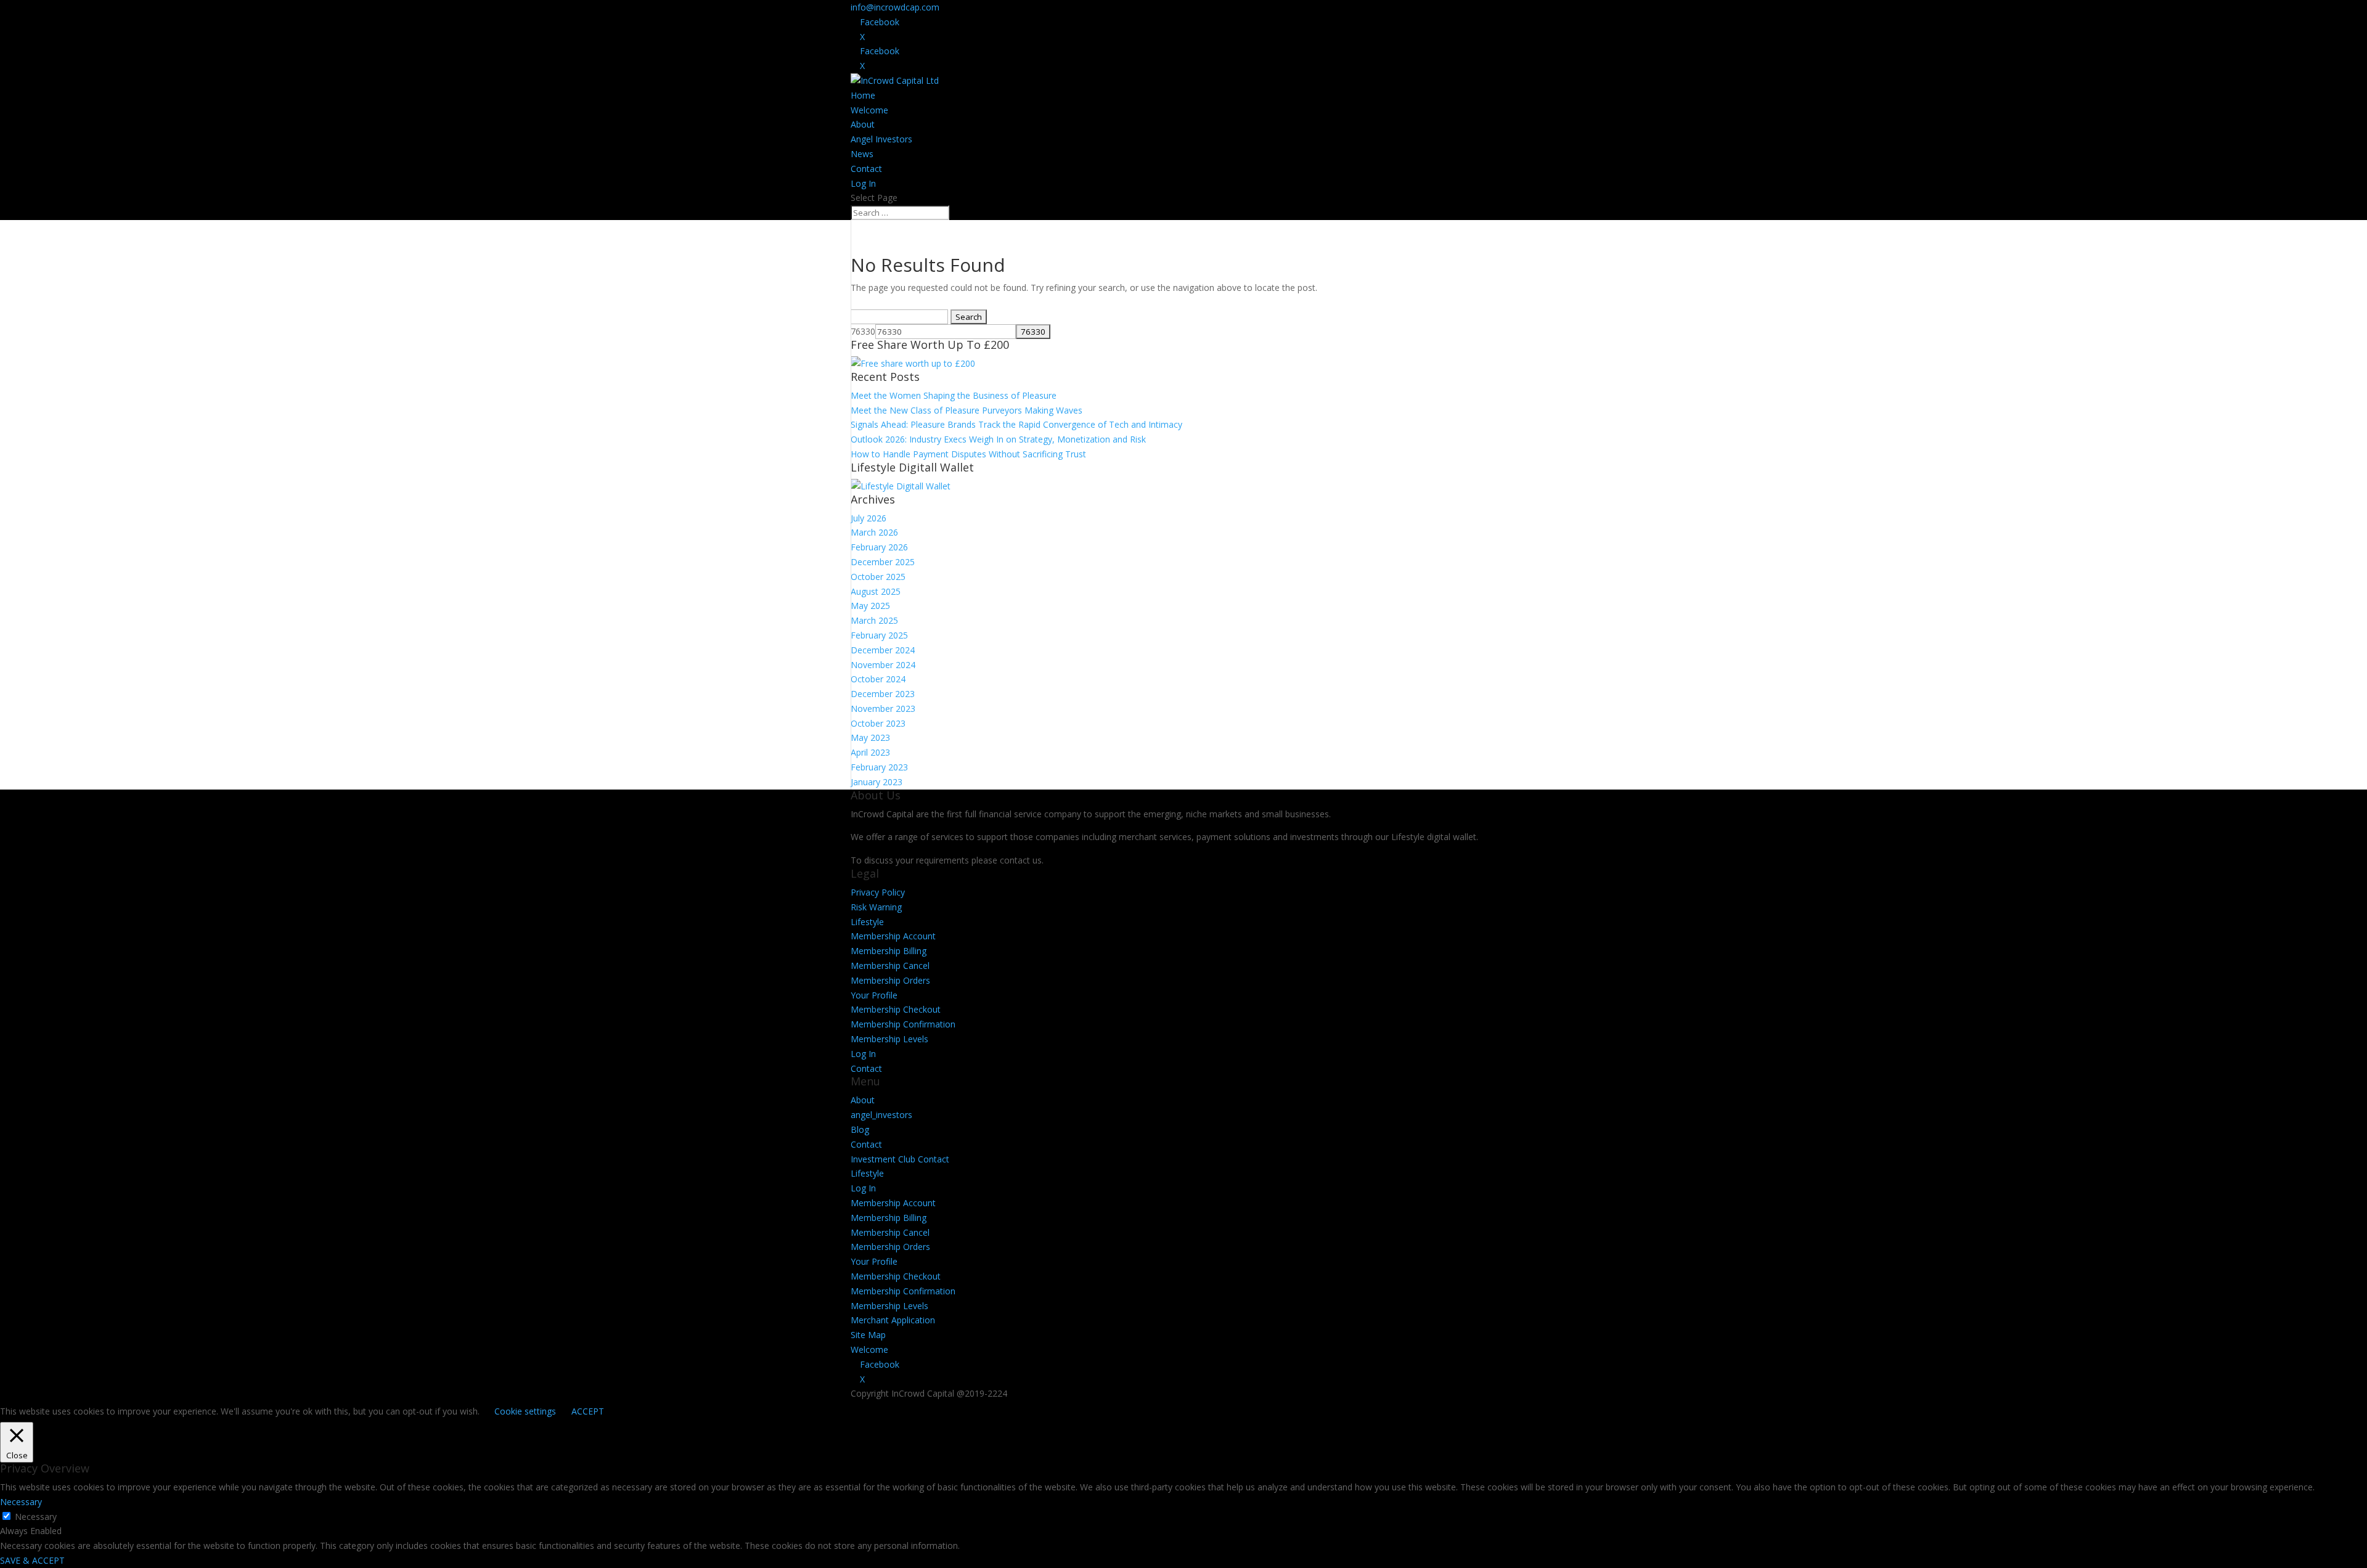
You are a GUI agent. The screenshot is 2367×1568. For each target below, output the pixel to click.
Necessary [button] (21, 1502)
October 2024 (878, 679)
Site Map (868, 1335)
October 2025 (878, 577)
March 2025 (874, 620)
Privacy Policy (878, 892)
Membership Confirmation (903, 1024)
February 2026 (879, 547)
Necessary (36, 1517)
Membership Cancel (890, 966)
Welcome (869, 110)
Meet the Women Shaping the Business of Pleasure (954, 395)
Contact (866, 169)
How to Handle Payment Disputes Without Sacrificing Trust (968, 454)
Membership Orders (890, 980)
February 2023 (879, 767)
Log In (863, 183)
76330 (863, 331)
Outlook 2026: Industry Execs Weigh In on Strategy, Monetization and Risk (998, 439)
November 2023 (883, 708)
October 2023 (878, 723)
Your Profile (874, 995)
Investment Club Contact (900, 1159)
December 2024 (883, 650)
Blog (860, 1129)
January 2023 (877, 782)
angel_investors (881, 1115)
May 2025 (870, 606)
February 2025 (879, 635)
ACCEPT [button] (588, 1411)
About (863, 124)
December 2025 (883, 562)
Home (863, 95)
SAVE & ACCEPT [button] (32, 1560)
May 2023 (870, 737)
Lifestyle (867, 922)
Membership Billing (889, 951)
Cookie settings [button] (525, 1411)
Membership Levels (889, 1039)
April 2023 (870, 752)
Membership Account (893, 936)
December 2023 (883, 694)
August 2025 (876, 591)
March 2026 (874, 532)
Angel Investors (881, 139)
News (862, 154)
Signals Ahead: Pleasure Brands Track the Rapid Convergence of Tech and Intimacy (1016, 424)
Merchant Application (893, 1320)
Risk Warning (876, 907)
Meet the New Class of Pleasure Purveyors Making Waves (967, 410)
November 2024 (883, 665)
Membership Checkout (896, 1009)
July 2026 (869, 518)
